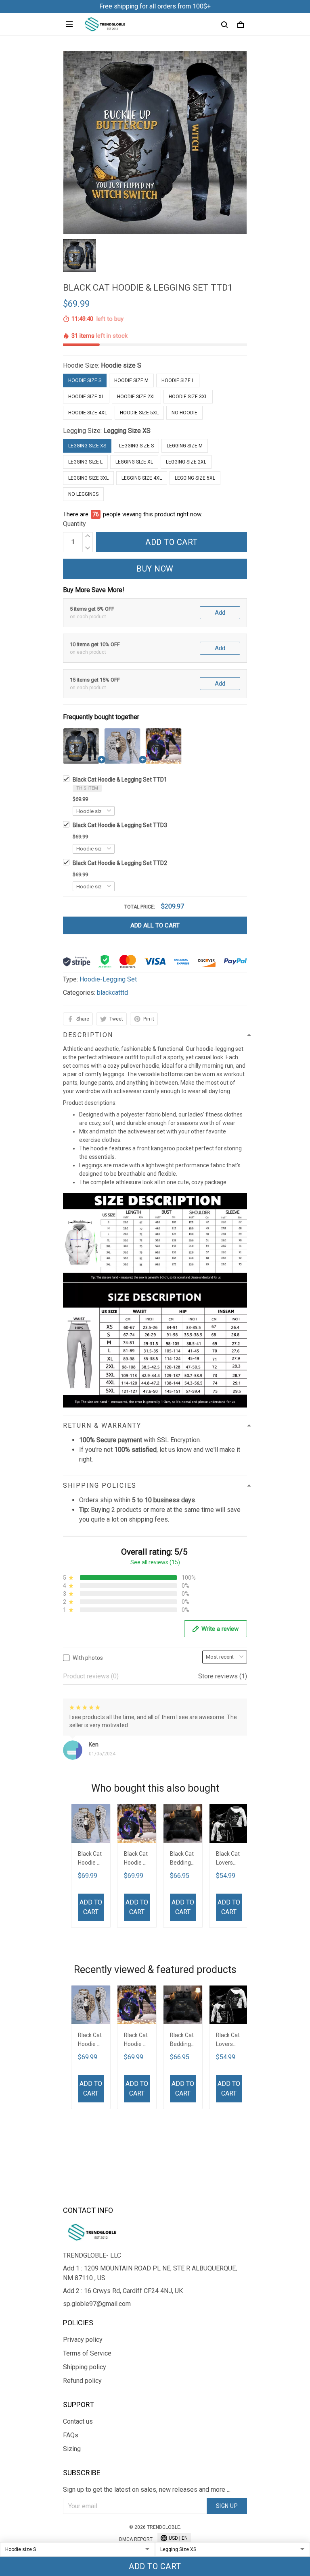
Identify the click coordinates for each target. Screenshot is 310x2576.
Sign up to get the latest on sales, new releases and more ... (147, 2490)
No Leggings (83, 494)
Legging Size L (85, 462)
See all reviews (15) (155, 1562)
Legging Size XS (127, 431)
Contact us (78, 2421)
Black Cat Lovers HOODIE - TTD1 (228, 1859)
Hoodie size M (131, 380)
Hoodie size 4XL (88, 413)
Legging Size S (136, 446)
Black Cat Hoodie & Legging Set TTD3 (120, 825)
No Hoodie (184, 413)
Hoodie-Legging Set (108, 979)
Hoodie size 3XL (188, 397)
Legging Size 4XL (142, 478)
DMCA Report (136, 2539)
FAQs (71, 2435)
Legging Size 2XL (186, 462)
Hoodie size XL (86, 397)
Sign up (227, 2506)
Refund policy (82, 2381)
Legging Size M (185, 446)
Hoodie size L (178, 380)
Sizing (72, 2449)
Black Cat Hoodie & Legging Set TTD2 (120, 863)
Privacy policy (83, 2340)
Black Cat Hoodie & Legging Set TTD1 (120, 780)
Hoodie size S (121, 365)
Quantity (74, 524)
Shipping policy (85, 2367)
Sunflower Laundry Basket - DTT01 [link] (96, 2507)
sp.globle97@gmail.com (97, 2304)
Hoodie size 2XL (136, 397)
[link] (30, 2512)
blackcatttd (112, 993)
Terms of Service (87, 2353)
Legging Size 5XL (195, 478)
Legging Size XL (134, 462)
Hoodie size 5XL (139, 413)
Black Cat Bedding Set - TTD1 (182, 1859)
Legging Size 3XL (88, 478)
